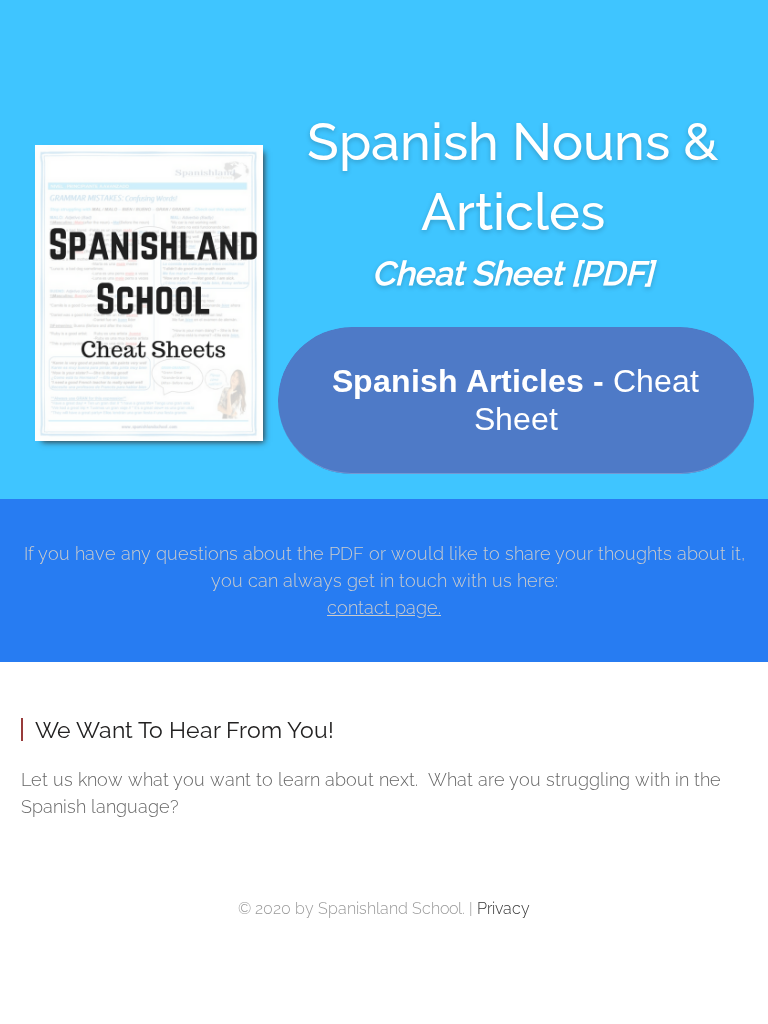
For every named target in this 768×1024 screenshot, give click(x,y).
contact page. (384, 607)
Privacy (503, 908)
